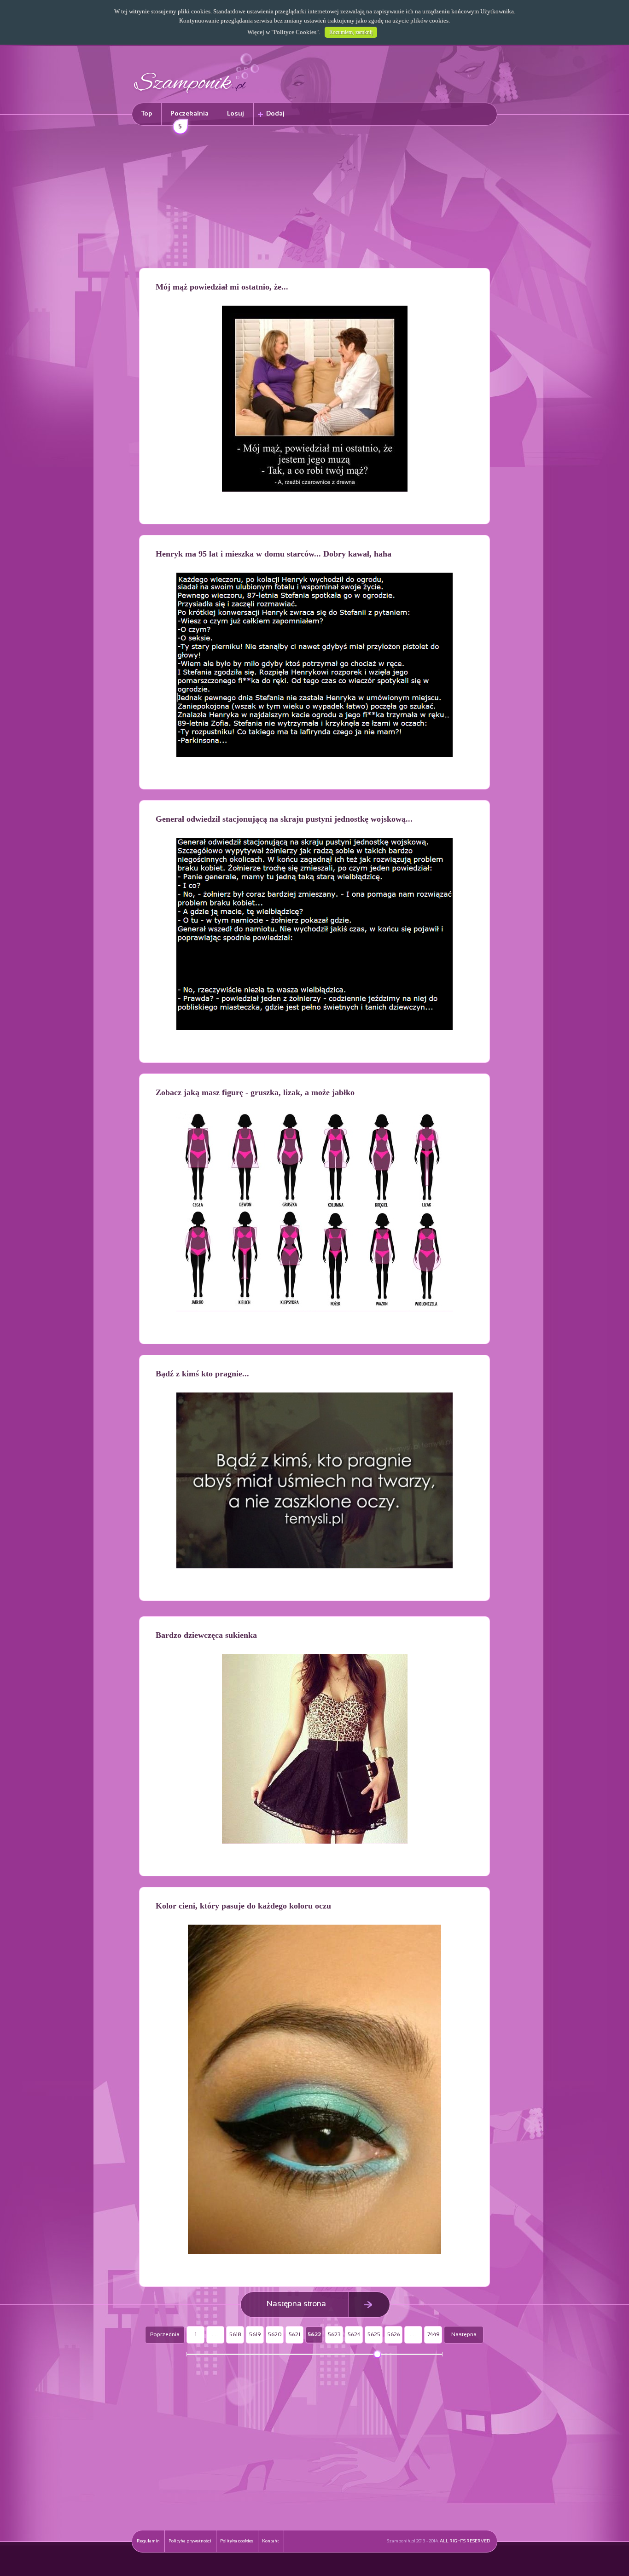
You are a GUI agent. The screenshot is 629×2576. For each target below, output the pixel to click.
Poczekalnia (189, 118)
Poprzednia (165, 2335)
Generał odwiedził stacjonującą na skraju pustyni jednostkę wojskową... (284, 819)
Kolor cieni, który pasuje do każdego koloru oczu (243, 1906)
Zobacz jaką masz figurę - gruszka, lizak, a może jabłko (255, 1092)
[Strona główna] (197, 95)
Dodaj (275, 114)
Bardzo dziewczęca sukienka (206, 1635)
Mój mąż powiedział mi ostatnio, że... (222, 287)
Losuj (236, 114)
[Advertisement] (314, 198)
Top (147, 114)
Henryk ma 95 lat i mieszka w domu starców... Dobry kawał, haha (274, 554)
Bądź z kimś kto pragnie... (202, 1374)
